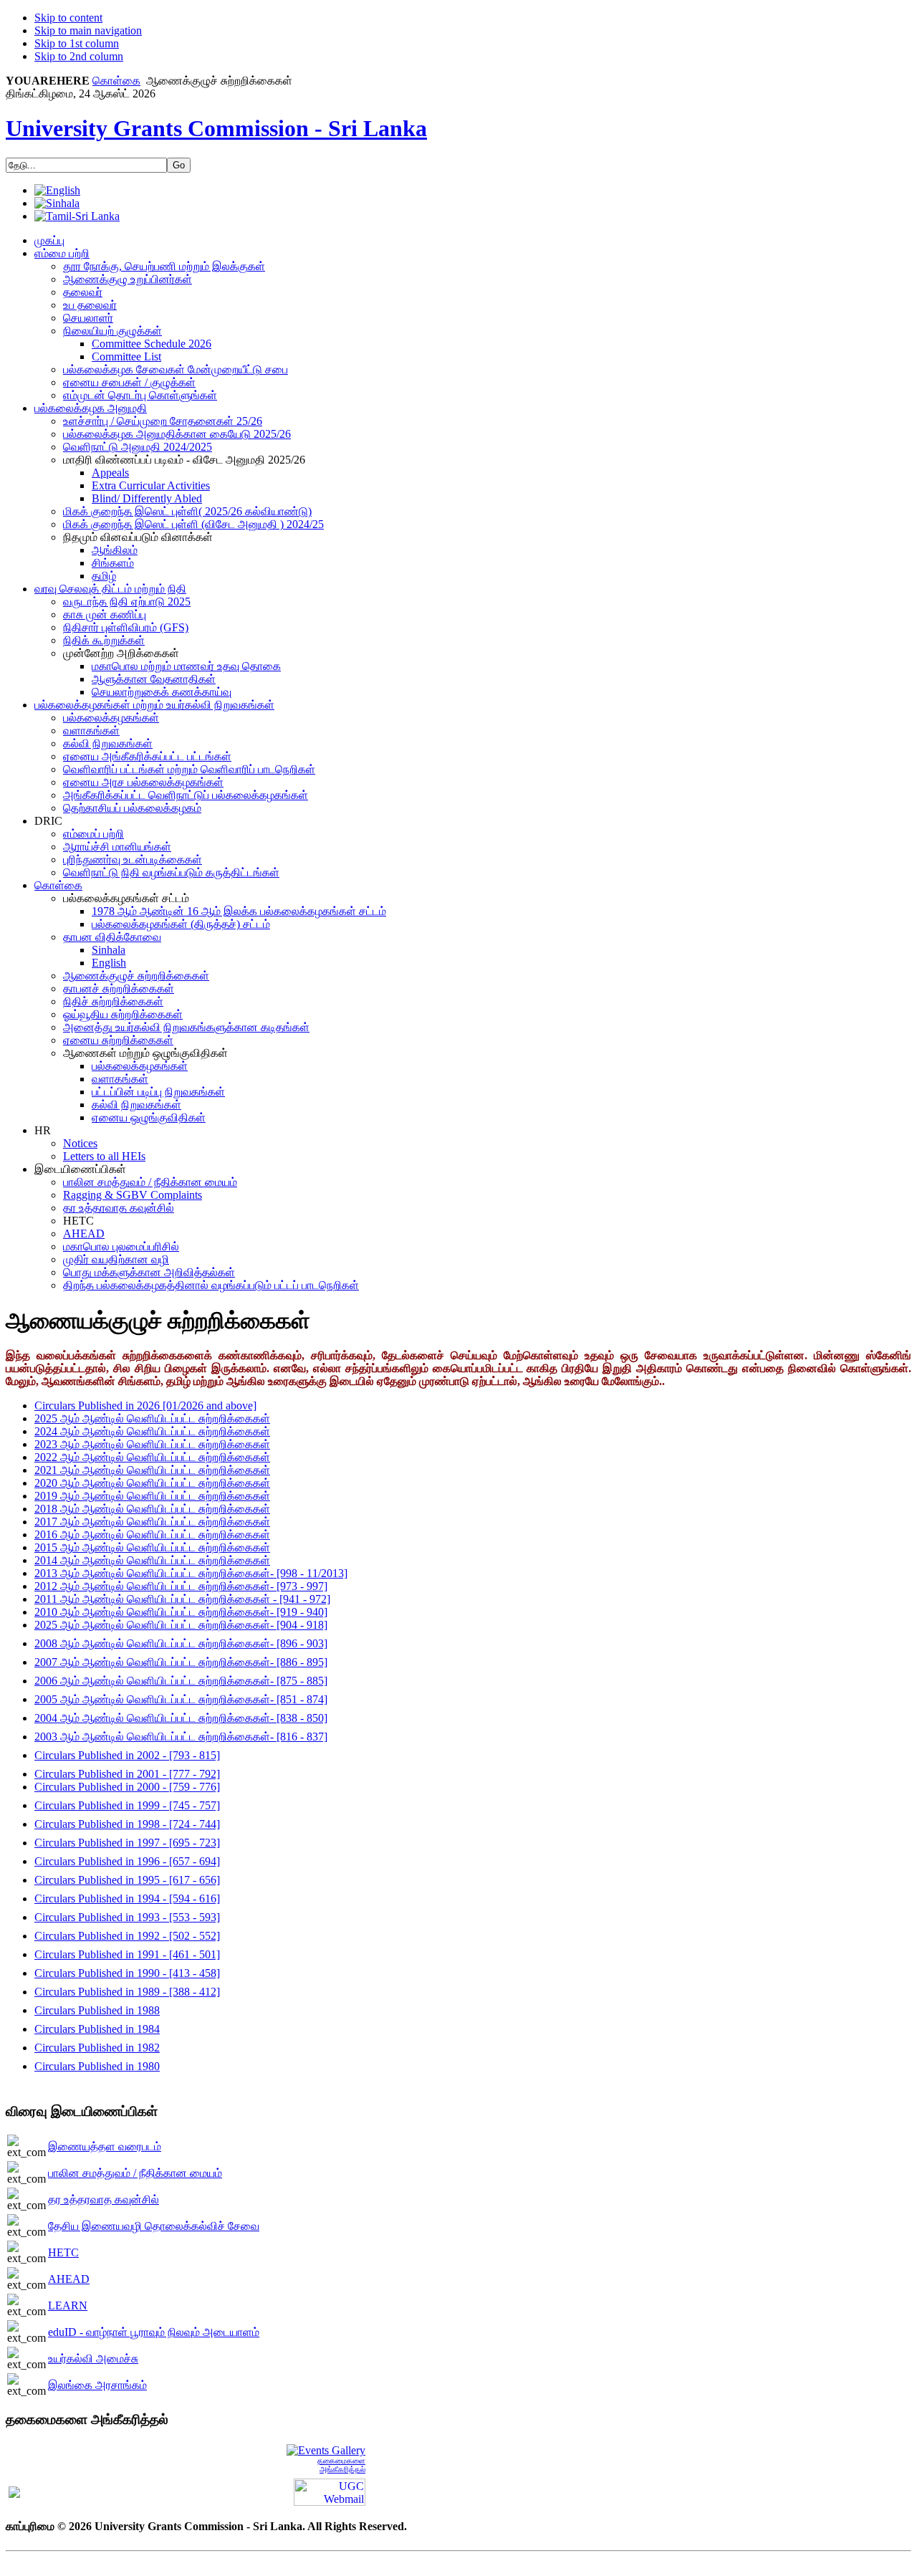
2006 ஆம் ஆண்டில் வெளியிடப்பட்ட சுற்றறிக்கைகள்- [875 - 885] (181, 1681)
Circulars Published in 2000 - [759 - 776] (127, 1787)
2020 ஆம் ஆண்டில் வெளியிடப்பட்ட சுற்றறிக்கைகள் (152, 1483)
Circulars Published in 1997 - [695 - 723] (127, 1843)
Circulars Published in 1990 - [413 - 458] (127, 1973)
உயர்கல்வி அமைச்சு (93, 2359)
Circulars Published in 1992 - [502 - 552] (127, 1936)
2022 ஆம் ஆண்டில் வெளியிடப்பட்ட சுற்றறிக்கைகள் (152, 1457)
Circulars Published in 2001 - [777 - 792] (127, 1774)
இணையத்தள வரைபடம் (105, 2146)
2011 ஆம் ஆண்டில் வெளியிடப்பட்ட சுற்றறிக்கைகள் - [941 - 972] (182, 1599)
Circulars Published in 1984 (97, 2029)
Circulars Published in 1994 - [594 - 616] (127, 1899)
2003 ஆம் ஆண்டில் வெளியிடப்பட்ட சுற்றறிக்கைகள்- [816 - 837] (181, 1737)
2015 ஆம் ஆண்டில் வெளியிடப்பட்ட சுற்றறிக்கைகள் (152, 1547)
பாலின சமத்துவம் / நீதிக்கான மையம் (135, 2173)
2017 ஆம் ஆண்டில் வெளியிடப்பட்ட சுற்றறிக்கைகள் (152, 1522)
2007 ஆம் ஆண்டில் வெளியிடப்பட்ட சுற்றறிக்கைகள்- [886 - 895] (181, 1662)
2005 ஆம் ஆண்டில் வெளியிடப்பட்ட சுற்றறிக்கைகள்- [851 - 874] (181, 1699)
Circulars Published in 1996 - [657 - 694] (127, 1861)
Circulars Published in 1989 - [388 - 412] (127, 1992)
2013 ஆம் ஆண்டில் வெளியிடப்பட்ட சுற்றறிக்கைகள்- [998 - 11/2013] (191, 1573)
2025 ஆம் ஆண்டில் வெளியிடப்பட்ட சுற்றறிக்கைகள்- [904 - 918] (181, 1625)
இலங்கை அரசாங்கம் (97, 2385)
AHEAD (69, 2279)
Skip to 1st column (77, 43)
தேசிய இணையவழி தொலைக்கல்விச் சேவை (154, 2226)
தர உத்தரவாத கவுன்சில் (104, 2199)
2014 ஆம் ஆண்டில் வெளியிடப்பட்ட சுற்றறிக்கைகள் (152, 1560)
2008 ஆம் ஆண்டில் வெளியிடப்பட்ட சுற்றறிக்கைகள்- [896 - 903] (181, 1643)
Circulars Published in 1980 (97, 2066)
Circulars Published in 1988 (97, 2010)
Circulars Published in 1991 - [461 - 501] (127, 1954)
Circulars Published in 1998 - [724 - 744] (127, 1824)
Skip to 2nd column (79, 56)
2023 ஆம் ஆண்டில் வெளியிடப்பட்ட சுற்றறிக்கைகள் (152, 1444)
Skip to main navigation (88, 30)
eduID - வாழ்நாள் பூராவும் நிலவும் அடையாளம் (154, 2332)
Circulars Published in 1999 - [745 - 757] (127, 1805)
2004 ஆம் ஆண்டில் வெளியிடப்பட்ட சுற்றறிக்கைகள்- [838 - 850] (181, 1718)
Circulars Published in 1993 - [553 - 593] (127, 1917)
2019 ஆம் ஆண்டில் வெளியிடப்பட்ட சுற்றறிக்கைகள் (152, 1496)
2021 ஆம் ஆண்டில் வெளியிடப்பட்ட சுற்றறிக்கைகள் (152, 1470)
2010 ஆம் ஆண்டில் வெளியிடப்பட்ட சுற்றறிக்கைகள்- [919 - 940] (181, 1612)
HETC (63, 2252)
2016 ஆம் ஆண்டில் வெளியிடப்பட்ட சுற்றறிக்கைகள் (152, 1534)
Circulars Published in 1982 (97, 2048)
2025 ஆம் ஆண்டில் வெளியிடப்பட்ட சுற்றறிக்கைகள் (152, 1418)
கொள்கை (116, 81)
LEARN (68, 2306)
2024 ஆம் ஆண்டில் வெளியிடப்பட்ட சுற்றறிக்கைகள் (152, 1431)
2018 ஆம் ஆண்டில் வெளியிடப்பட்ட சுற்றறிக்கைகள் (152, 1509)
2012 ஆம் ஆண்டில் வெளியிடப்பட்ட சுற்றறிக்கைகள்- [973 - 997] (181, 1586)
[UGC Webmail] (330, 2491)
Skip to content (68, 18)
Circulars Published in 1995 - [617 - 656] (127, 1880)
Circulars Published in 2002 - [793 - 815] (127, 1755)
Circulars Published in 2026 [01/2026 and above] (145, 1406)
